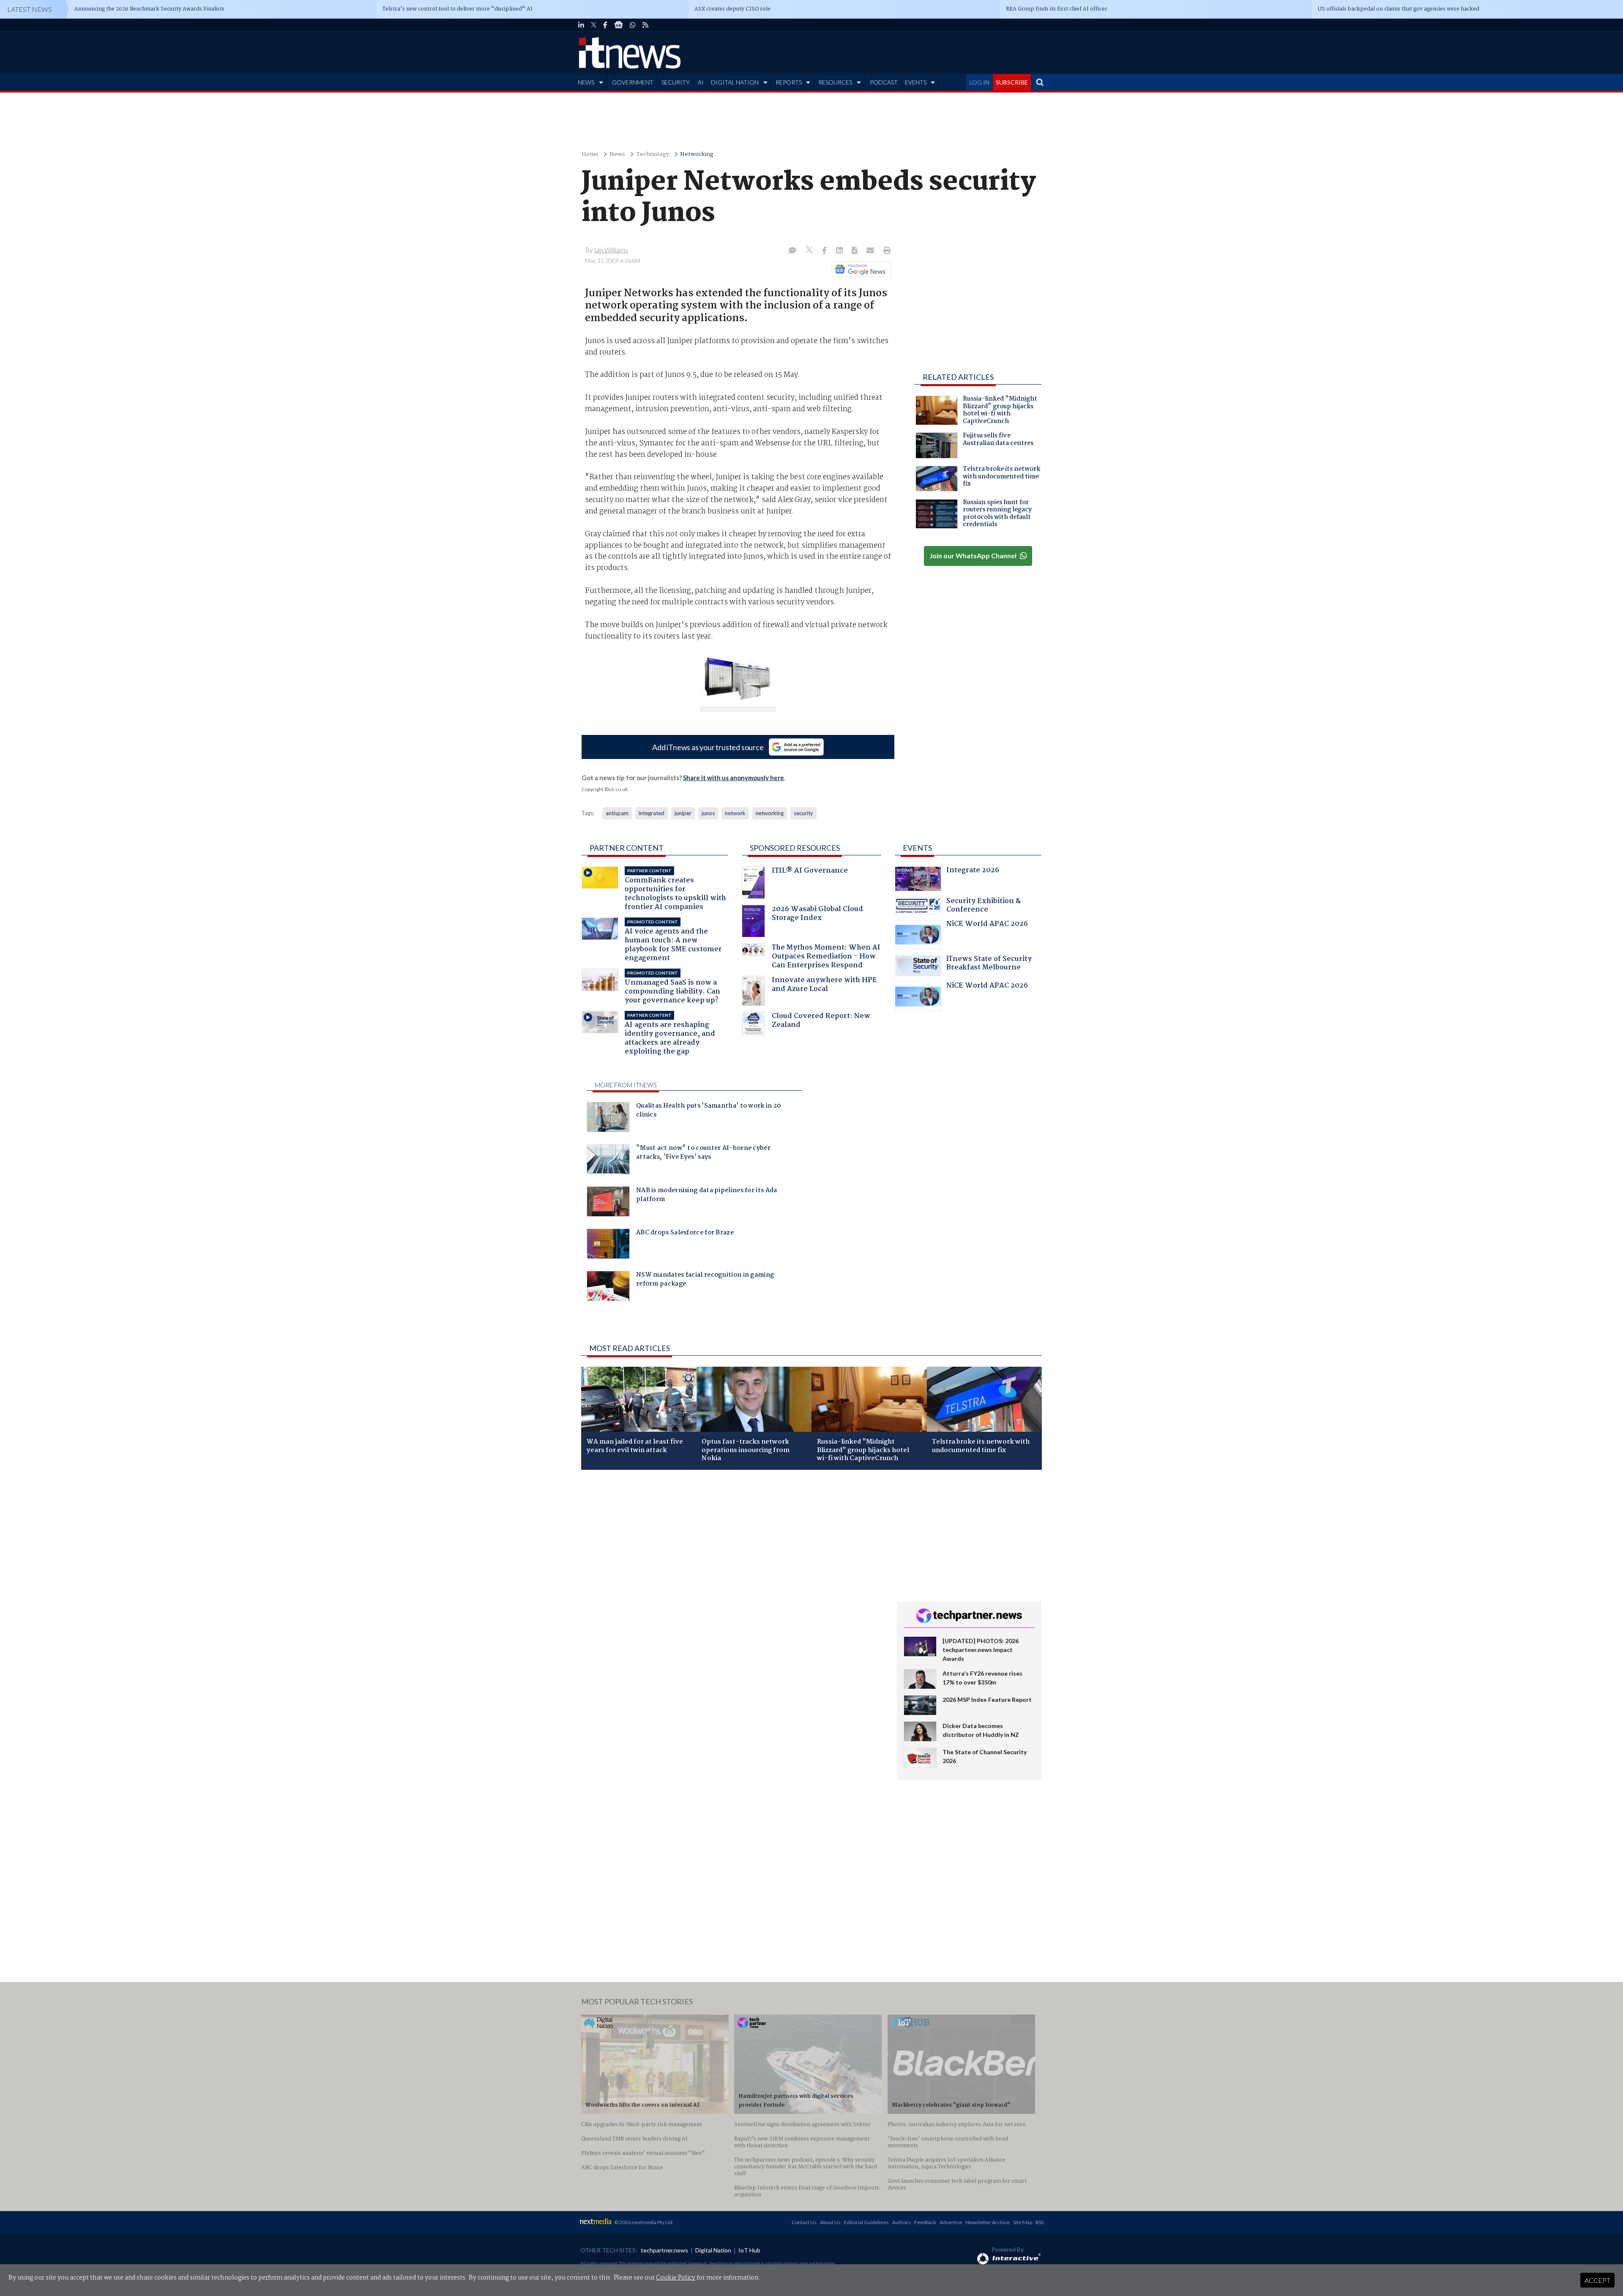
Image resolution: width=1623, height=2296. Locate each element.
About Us (830, 2222)
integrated (652, 813)
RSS (1040, 2222)
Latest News (30, 9)
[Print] (885, 251)
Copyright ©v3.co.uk (605, 789)
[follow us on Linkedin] (581, 25)
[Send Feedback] (855, 251)
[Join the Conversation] (792, 251)
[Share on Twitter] (810, 251)
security (803, 813)
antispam (617, 813)
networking (770, 813)
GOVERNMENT (633, 82)
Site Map (1023, 2222)
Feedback (925, 2222)
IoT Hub (749, 2250)
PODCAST (884, 82)
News (617, 154)
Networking (697, 154)
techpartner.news (664, 2250)
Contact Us (804, 2222)
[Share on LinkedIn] (840, 251)
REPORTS (789, 82)
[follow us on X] (594, 25)
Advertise (951, 2222)
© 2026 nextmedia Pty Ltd (643, 2222)
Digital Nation (713, 2250)
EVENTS (916, 82)
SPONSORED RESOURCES (795, 848)
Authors (902, 2222)
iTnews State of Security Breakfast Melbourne (989, 964)
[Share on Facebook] (825, 251)
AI (701, 82)
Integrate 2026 (973, 871)
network (735, 813)
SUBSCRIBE (1012, 82)
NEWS (586, 82)
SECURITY (676, 82)
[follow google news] (619, 25)
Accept (1597, 2280)
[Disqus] (733, 1589)
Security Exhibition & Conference (984, 906)
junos (708, 813)
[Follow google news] (859, 269)
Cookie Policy (676, 2278)
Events (917, 848)
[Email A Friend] (871, 251)
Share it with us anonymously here (734, 778)
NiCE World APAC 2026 (987, 925)
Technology (653, 154)
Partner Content (627, 848)
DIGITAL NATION (735, 82)
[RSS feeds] (645, 25)
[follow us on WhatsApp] (633, 25)
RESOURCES (835, 82)
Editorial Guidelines (866, 2222)
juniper (683, 813)
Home (590, 154)
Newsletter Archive (988, 2222)
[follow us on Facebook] (605, 25)
